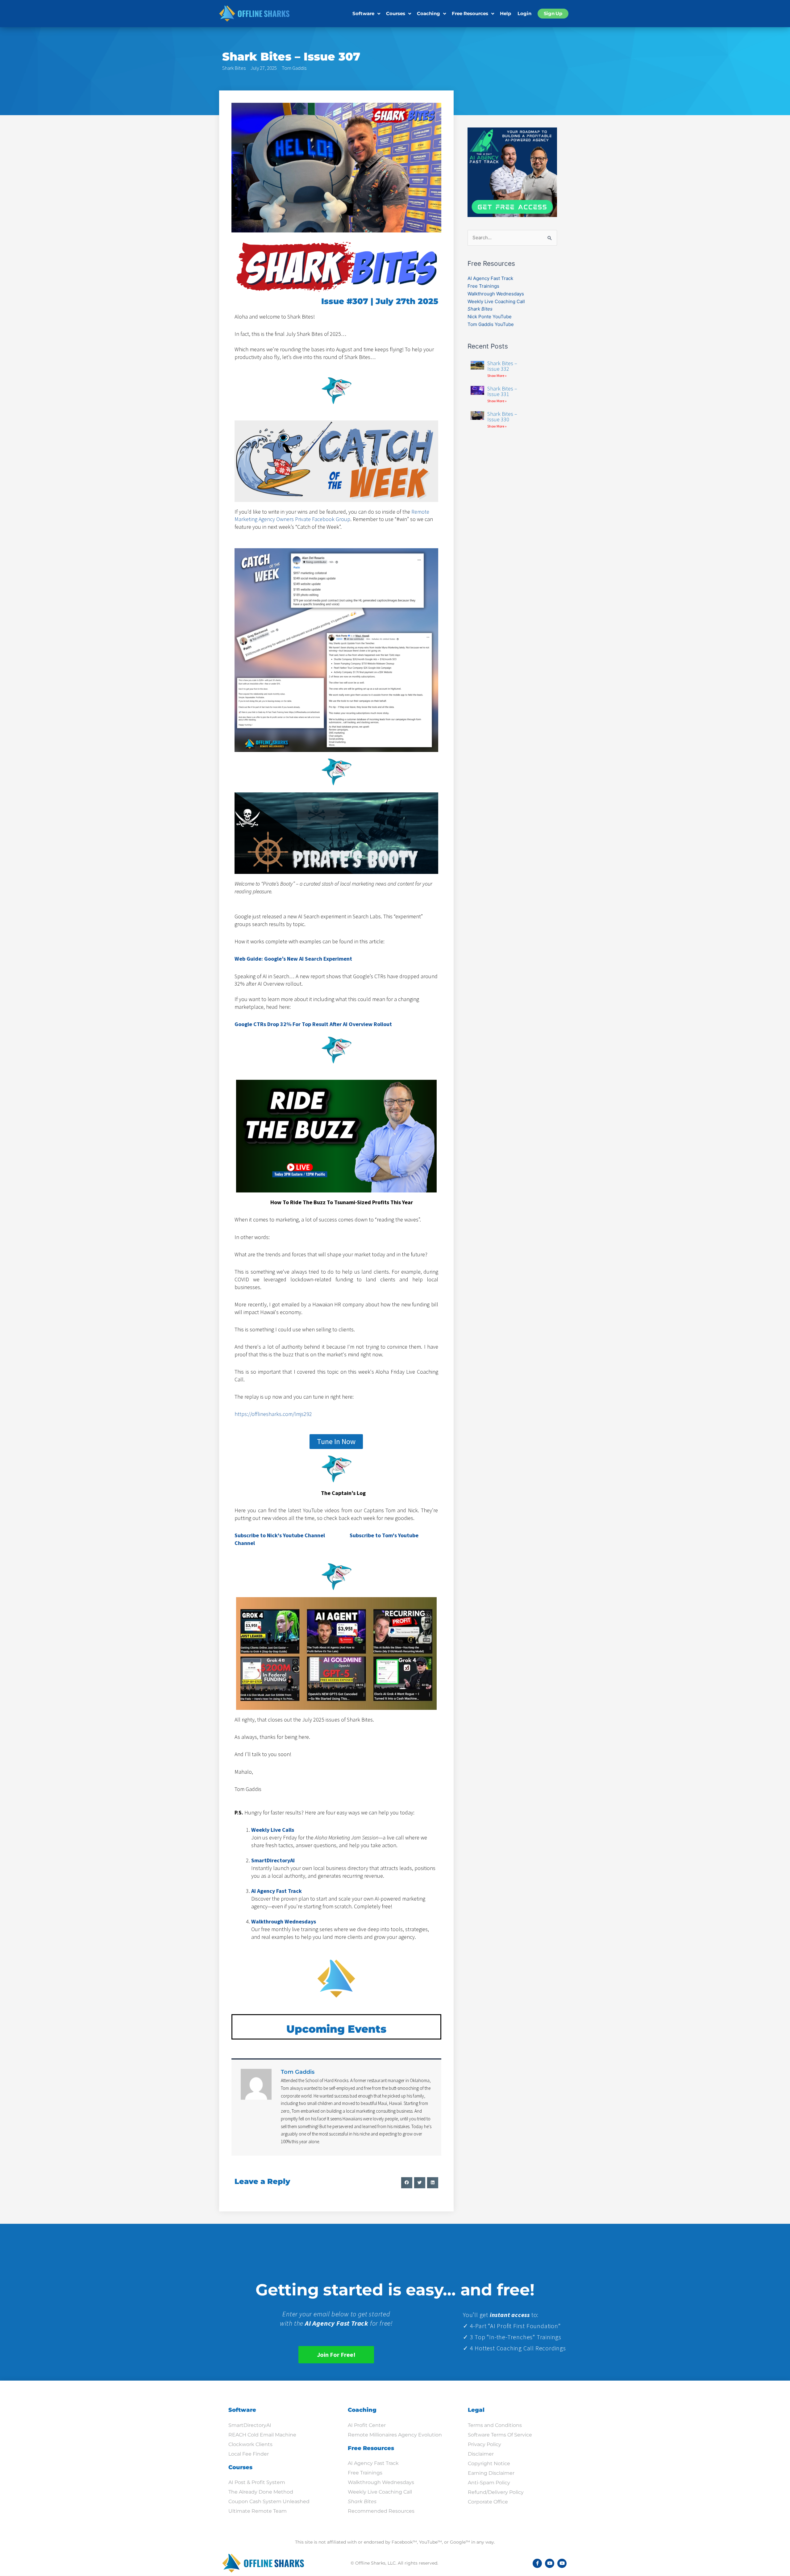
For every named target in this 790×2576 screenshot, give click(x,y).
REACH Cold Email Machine (262, 2435)
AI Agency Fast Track (276, 1891)
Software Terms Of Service (500, 2435)
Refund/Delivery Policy (496, 2492)
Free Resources (470, 13)
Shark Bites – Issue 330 (502, 417)
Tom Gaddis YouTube (491, 324)
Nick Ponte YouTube (490, 317)
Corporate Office (488, 2502)
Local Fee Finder (249, 2454)
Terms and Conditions (495, 2425)
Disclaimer (481, 2454)
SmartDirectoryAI (250, 2425)
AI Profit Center (367, 2425)
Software (363, 13)
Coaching (428, 13)
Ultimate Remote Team (258, 2511)
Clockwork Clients (250, 2444)
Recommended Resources (381, 2511)
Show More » (497, 376)
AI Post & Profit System (257, 2482)
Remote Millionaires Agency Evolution (395, 2435)
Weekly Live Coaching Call (496, 301)
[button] (407, 2183)
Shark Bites (234, 68)
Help (505, 13)
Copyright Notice (489, 2463)
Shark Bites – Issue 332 (502, 366)
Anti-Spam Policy (489, 2483)
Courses (396, 13)
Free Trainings (483, 286)
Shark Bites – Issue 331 (502, 391)
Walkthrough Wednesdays (496, 294)
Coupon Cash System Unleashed (269, 2501)
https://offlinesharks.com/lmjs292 (273, 1414)
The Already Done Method (261, 2492)
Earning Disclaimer (491, 2473)
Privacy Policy (484, 2444)
